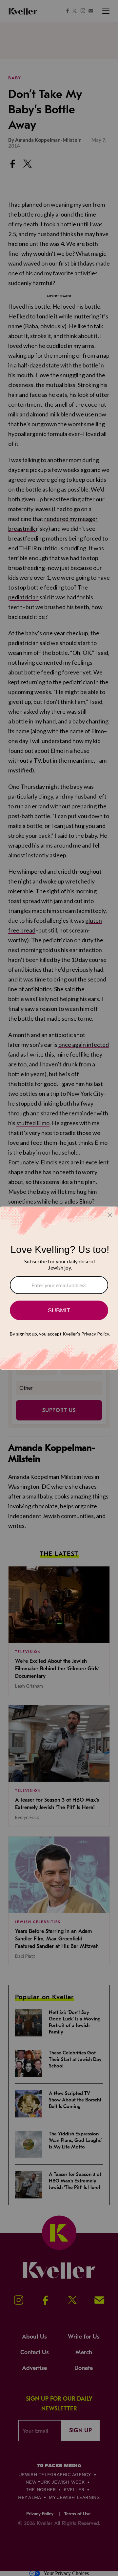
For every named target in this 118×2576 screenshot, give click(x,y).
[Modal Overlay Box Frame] (59, 1288)
